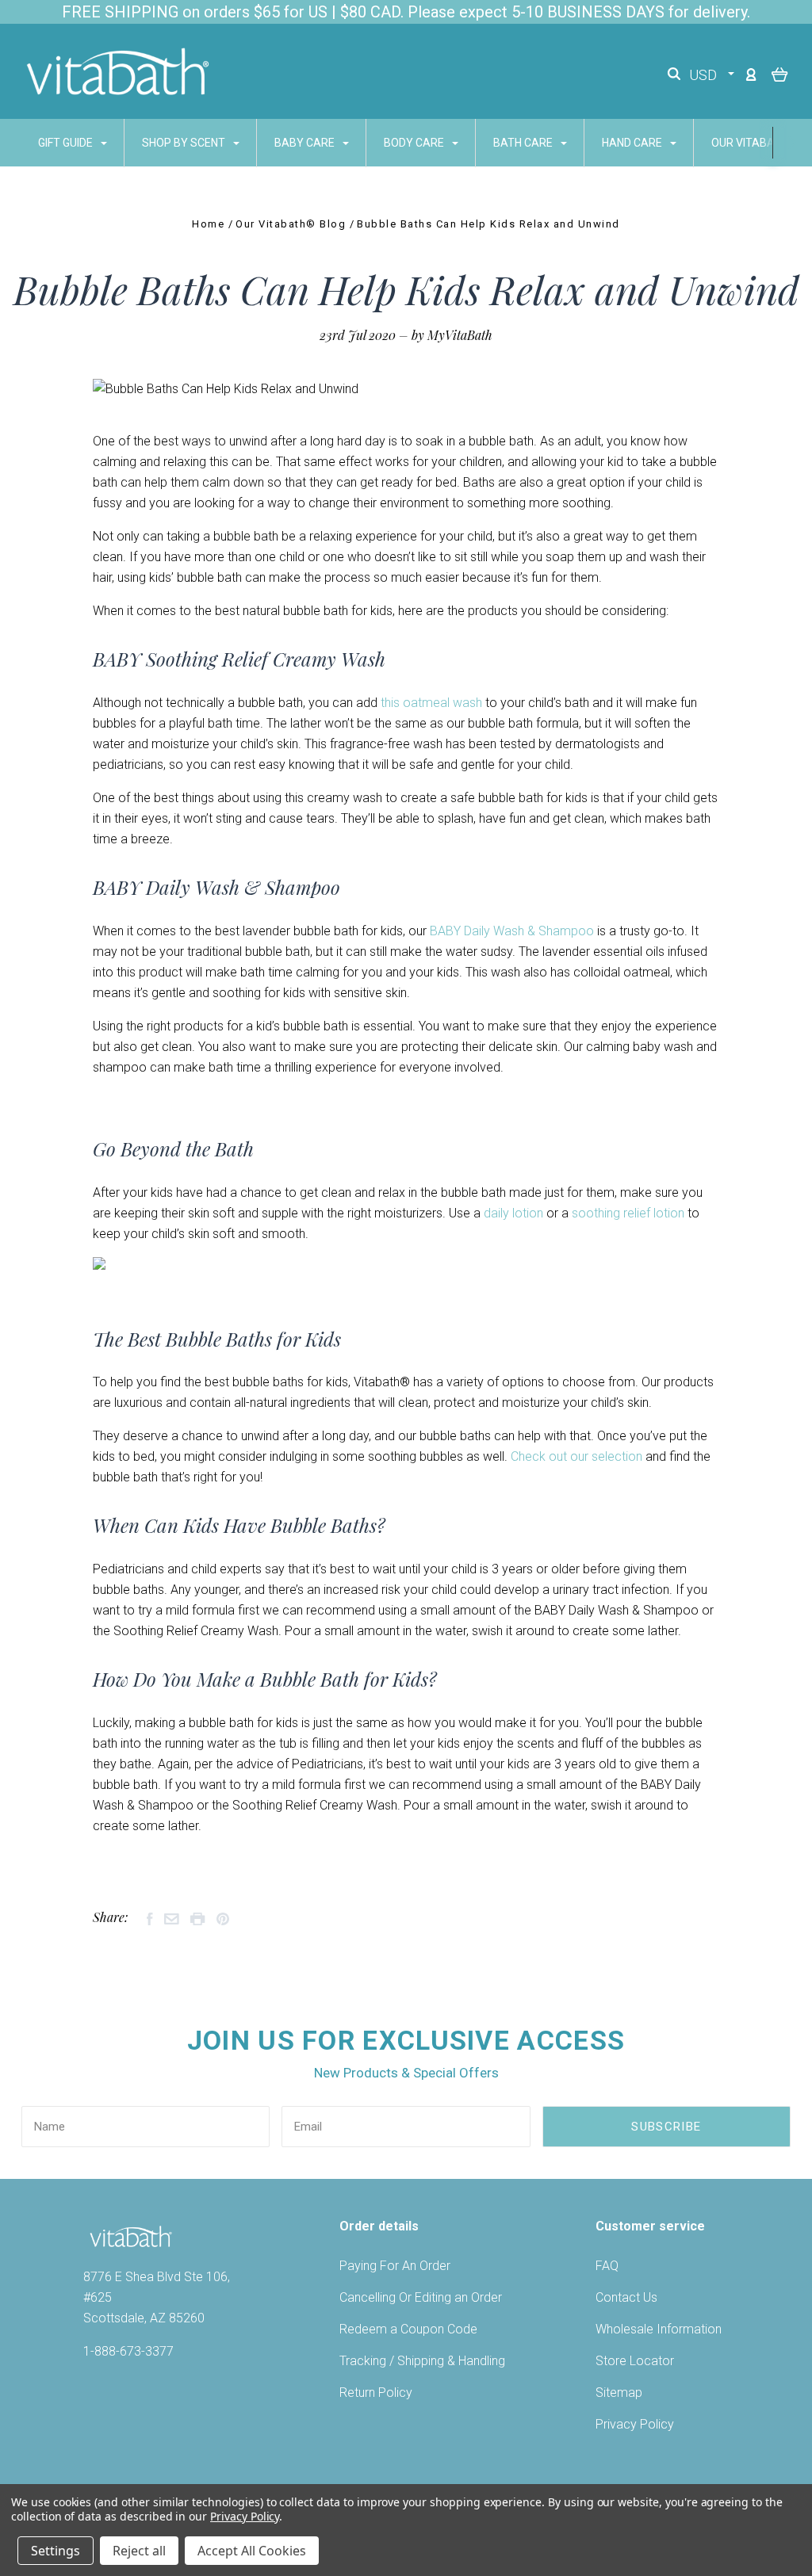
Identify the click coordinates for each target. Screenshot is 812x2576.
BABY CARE (306, 143)
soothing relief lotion (628, 1213)
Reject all (139, 2551)
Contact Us (626, 2297)
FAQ (607, 2266)
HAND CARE (633, 143)
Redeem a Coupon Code (408, 2329)
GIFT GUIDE (67, 143)
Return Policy (376, 2393)
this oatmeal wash (431, 703)
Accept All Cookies (252, 2551)
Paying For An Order (395, 2266)
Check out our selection (576, 1456)
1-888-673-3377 (128, 2351)
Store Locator (635, 2361)
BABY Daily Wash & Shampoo (512, 931)
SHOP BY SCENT (185, 143)
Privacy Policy (635, 2424)
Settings (56, 2551)
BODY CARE (415, 143)
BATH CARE (524, 143)
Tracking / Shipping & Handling (422, 2361)
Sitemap (619, 2393)
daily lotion (513, 1213)
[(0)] (780, 74)
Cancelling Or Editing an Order (421, 2297)
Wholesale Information (659, 2329)
